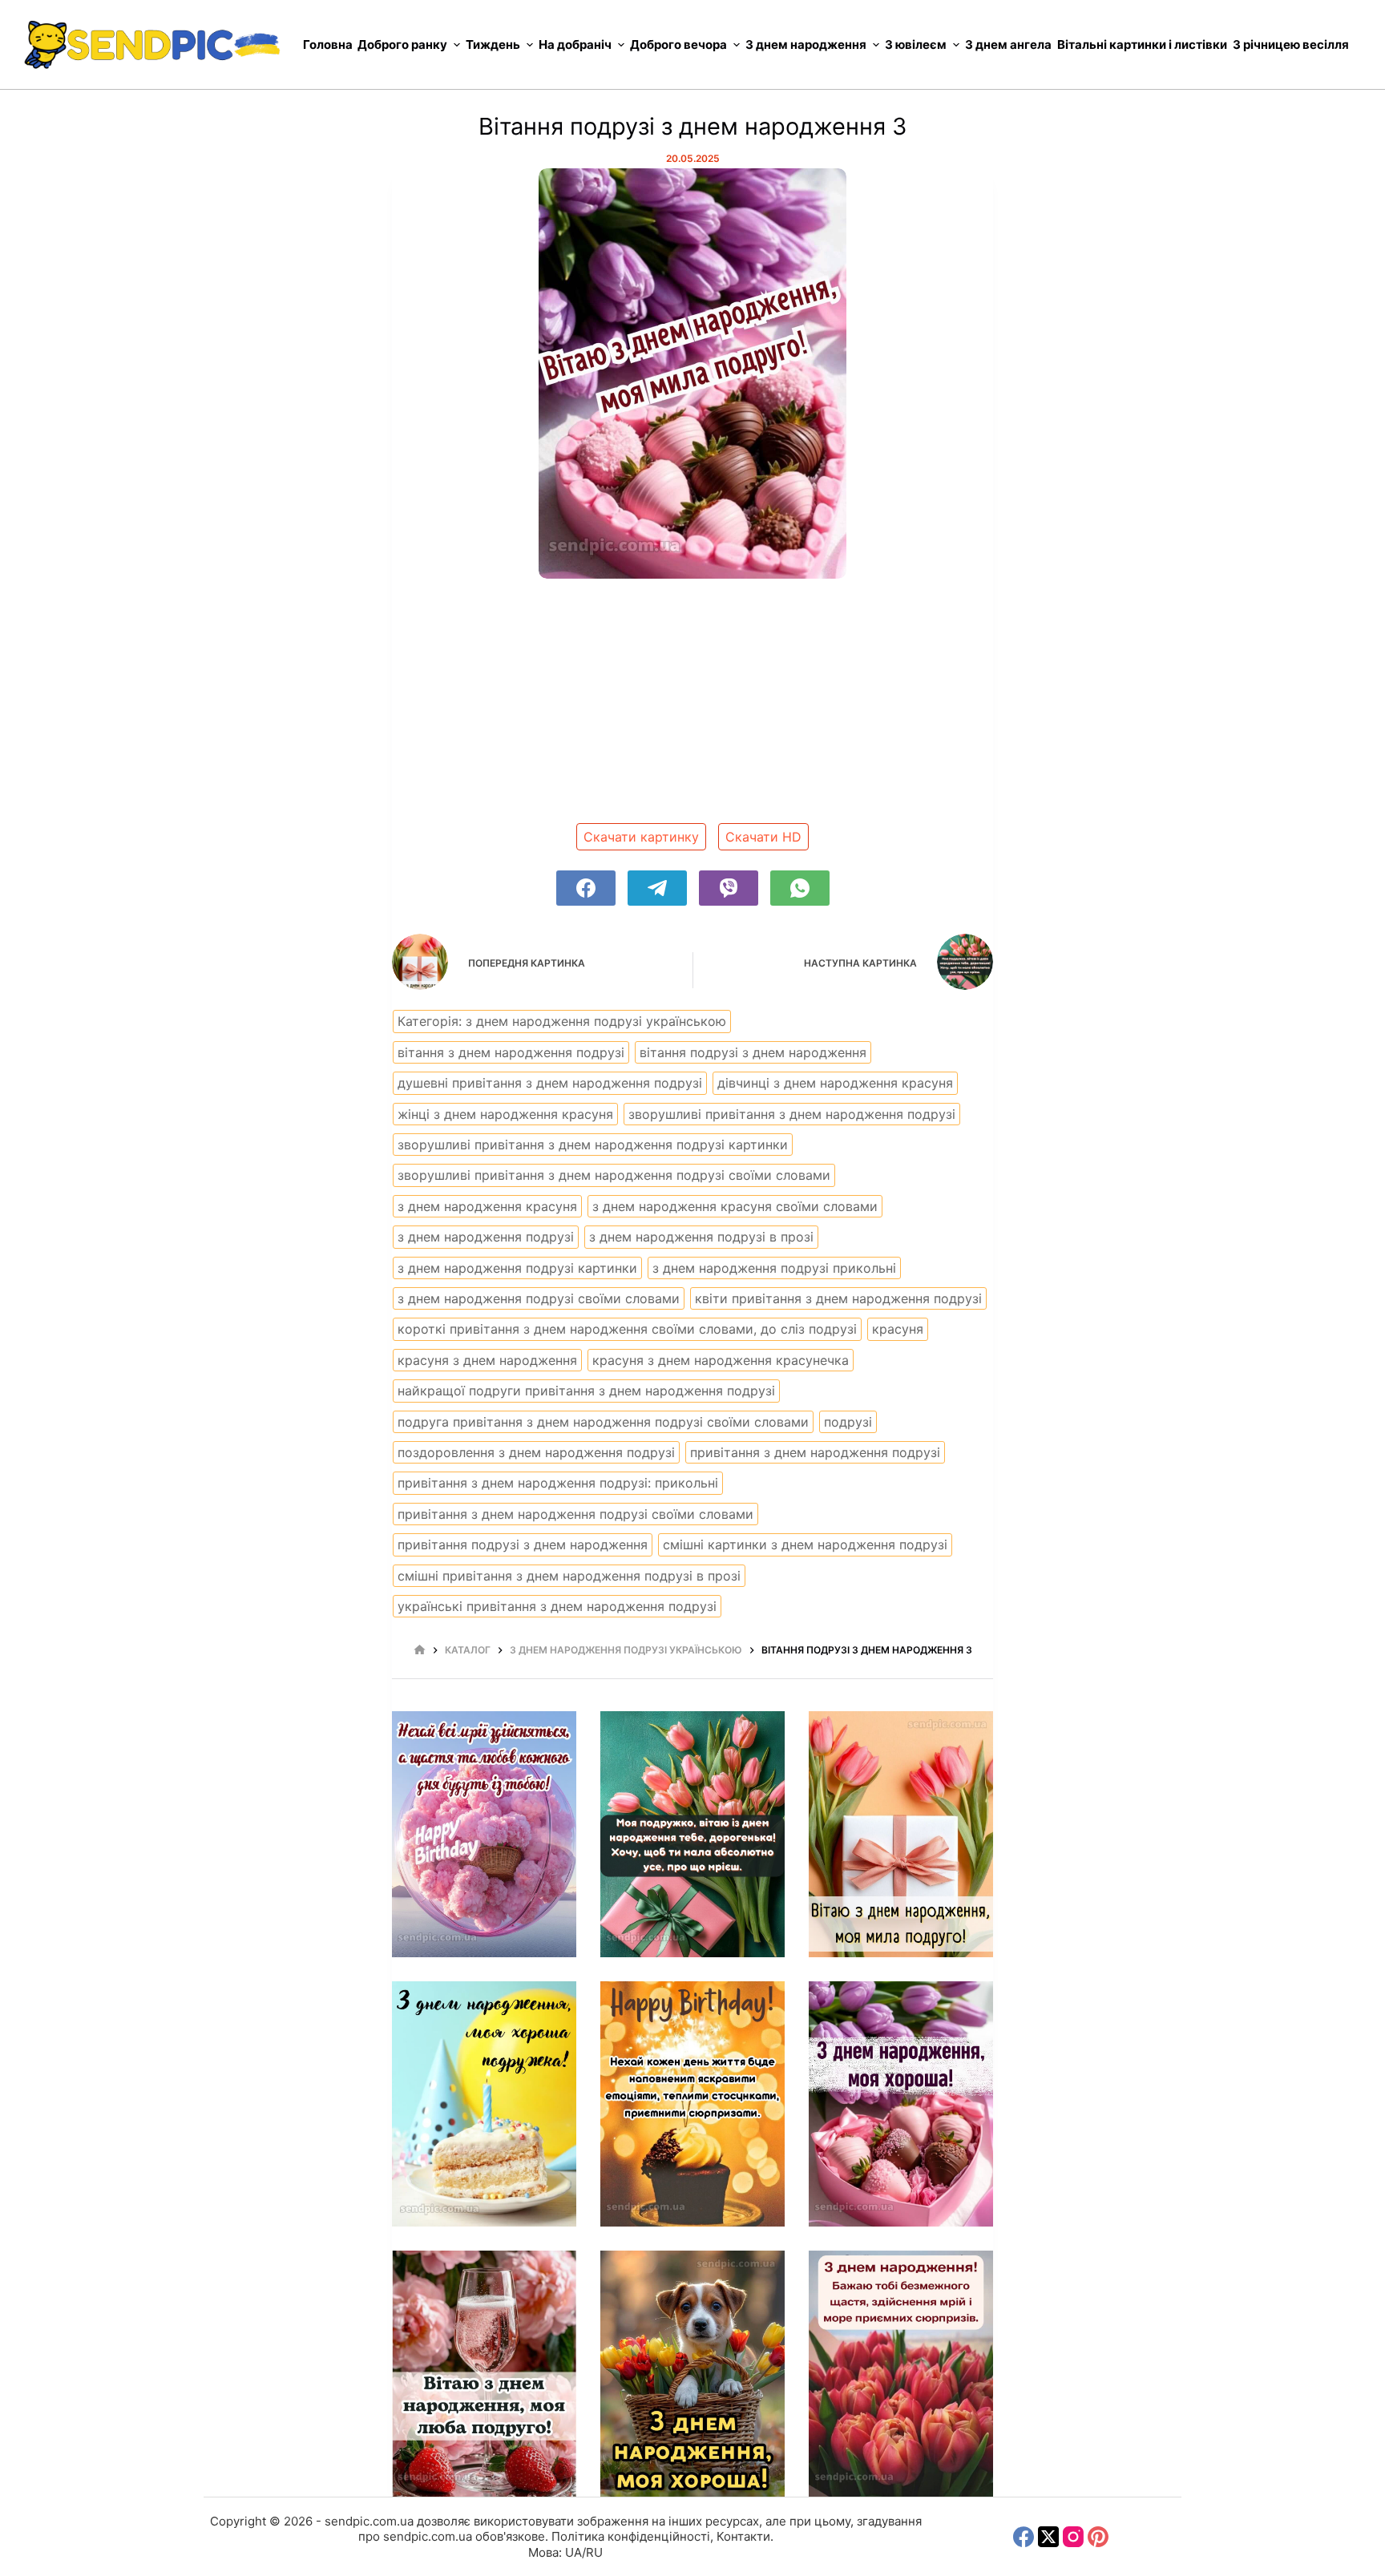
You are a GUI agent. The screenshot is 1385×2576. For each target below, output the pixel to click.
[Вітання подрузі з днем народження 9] (692, 2374)
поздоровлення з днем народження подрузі (536, 1452)
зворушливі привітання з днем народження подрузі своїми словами (614, 1175)
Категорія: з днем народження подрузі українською (562, 1021)
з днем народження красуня (487, 1206)
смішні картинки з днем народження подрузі (805, 1544)
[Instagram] (1073, 2537)
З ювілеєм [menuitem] (916, 44)
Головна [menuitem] (328, 44)
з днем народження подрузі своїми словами (539, 1298)
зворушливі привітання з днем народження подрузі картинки (593, 1145)
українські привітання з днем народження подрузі (557, 1606)
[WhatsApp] (800, 888)
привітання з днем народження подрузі (815, 1452)
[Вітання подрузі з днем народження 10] (901, 2374)
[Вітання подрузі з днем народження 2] (692, 1834)
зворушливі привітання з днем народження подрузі (792, 1114)
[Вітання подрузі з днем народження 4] (901, 1834)
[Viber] (729, 888)
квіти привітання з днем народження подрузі (838, 1298)
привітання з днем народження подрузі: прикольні (558, 1483)
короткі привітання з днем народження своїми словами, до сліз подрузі (627, 1329)
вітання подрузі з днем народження (753, 1052)
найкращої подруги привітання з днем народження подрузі (586, 1391)
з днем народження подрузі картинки (517, 1268)
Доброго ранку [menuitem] (402, 44)
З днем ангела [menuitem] (1008, 44)
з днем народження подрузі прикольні (774, 1268)
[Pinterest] (1098, 2537)
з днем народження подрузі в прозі (701, 1237)
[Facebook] (586, 888)
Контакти (743, 2536)
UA (573, 2552)
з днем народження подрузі (486, 1237)
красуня (898, 1329)
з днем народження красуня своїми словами (735, 1206)
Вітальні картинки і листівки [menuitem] (1142, 44)
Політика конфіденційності (631, 2536)
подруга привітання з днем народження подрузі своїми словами (603, 1422)
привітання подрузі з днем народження (523, 1544)
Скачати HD (763, 837)
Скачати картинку (641, 837)
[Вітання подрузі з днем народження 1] (484, 1834)
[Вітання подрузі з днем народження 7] (901, 2104)
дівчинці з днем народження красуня (835, 1083)
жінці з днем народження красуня (505, 1114)
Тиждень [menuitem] (493, 44)
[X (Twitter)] (1048, 2537)
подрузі (848, 1422)
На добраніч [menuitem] (575, 44)
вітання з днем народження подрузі (511, 1052)
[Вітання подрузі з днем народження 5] (484, 2104)
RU (594, 2552)
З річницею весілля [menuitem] (1291, 44)
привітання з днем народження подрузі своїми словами (575, 1514)
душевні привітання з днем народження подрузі (550, 1083)
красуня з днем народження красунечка (721, 1360)
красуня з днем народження (487, 1360)
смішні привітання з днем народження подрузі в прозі (569, 1576)
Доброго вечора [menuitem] (678, 44)
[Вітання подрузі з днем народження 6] (692, 2104)
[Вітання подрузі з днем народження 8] (484, 2374)
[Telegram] (657, 888)
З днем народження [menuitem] (806, 44)
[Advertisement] (692, 707)
